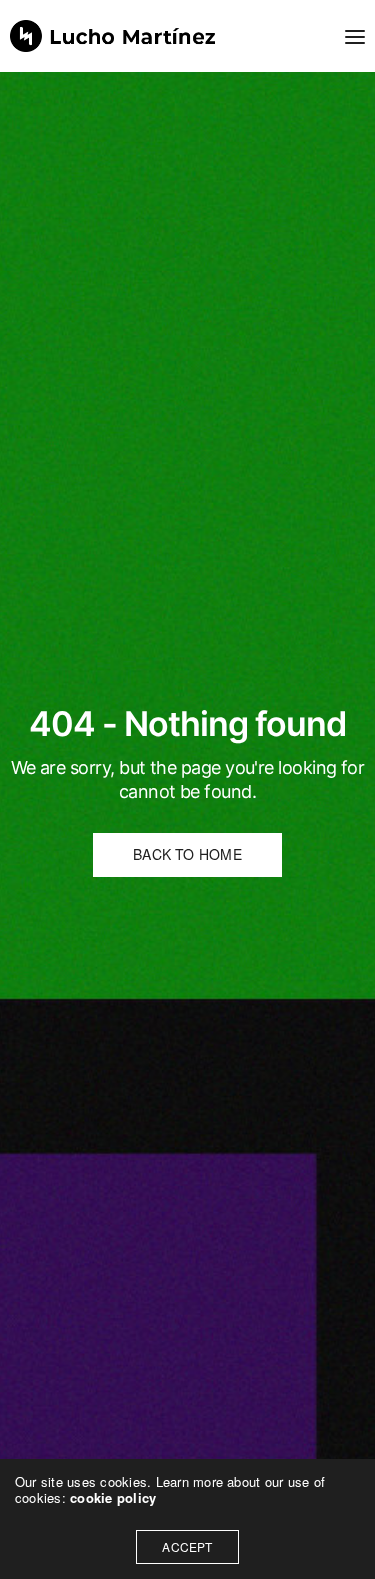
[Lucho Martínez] (113, 36)
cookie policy (113, 1497)
